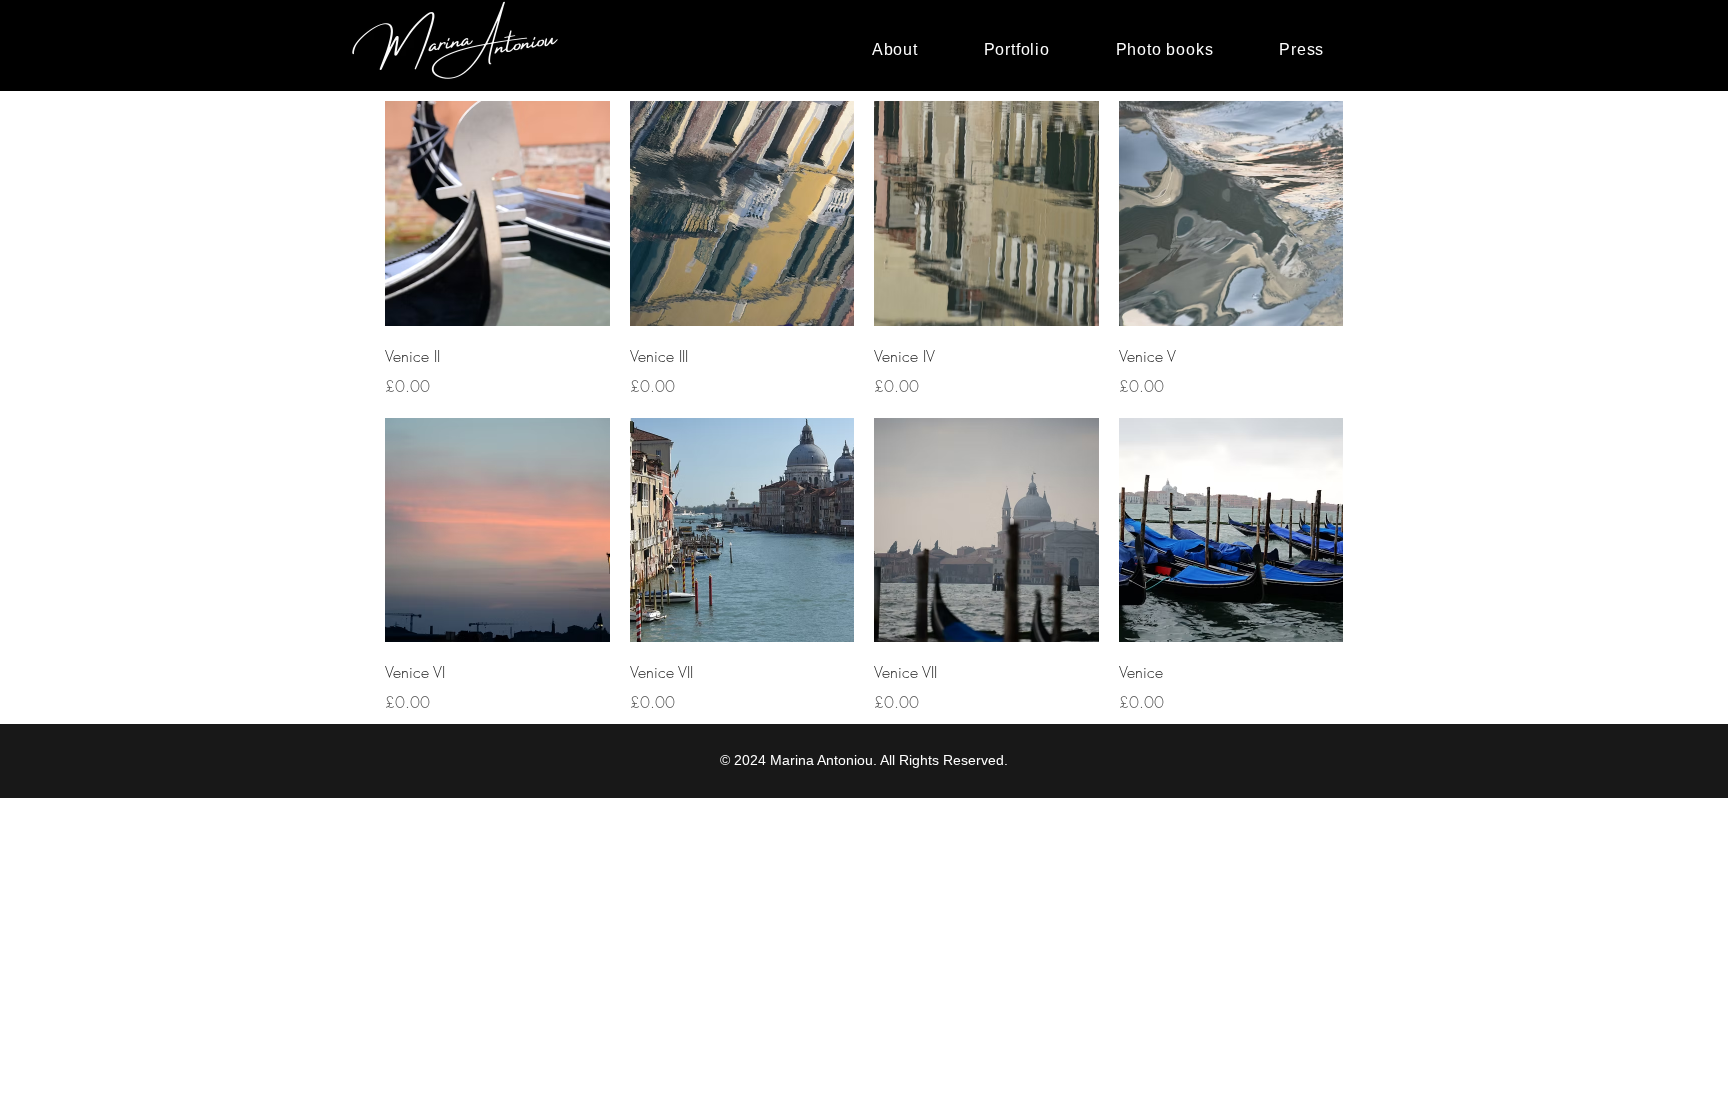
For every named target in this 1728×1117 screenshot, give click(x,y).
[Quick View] (497, 213)
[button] (1017, 50)
